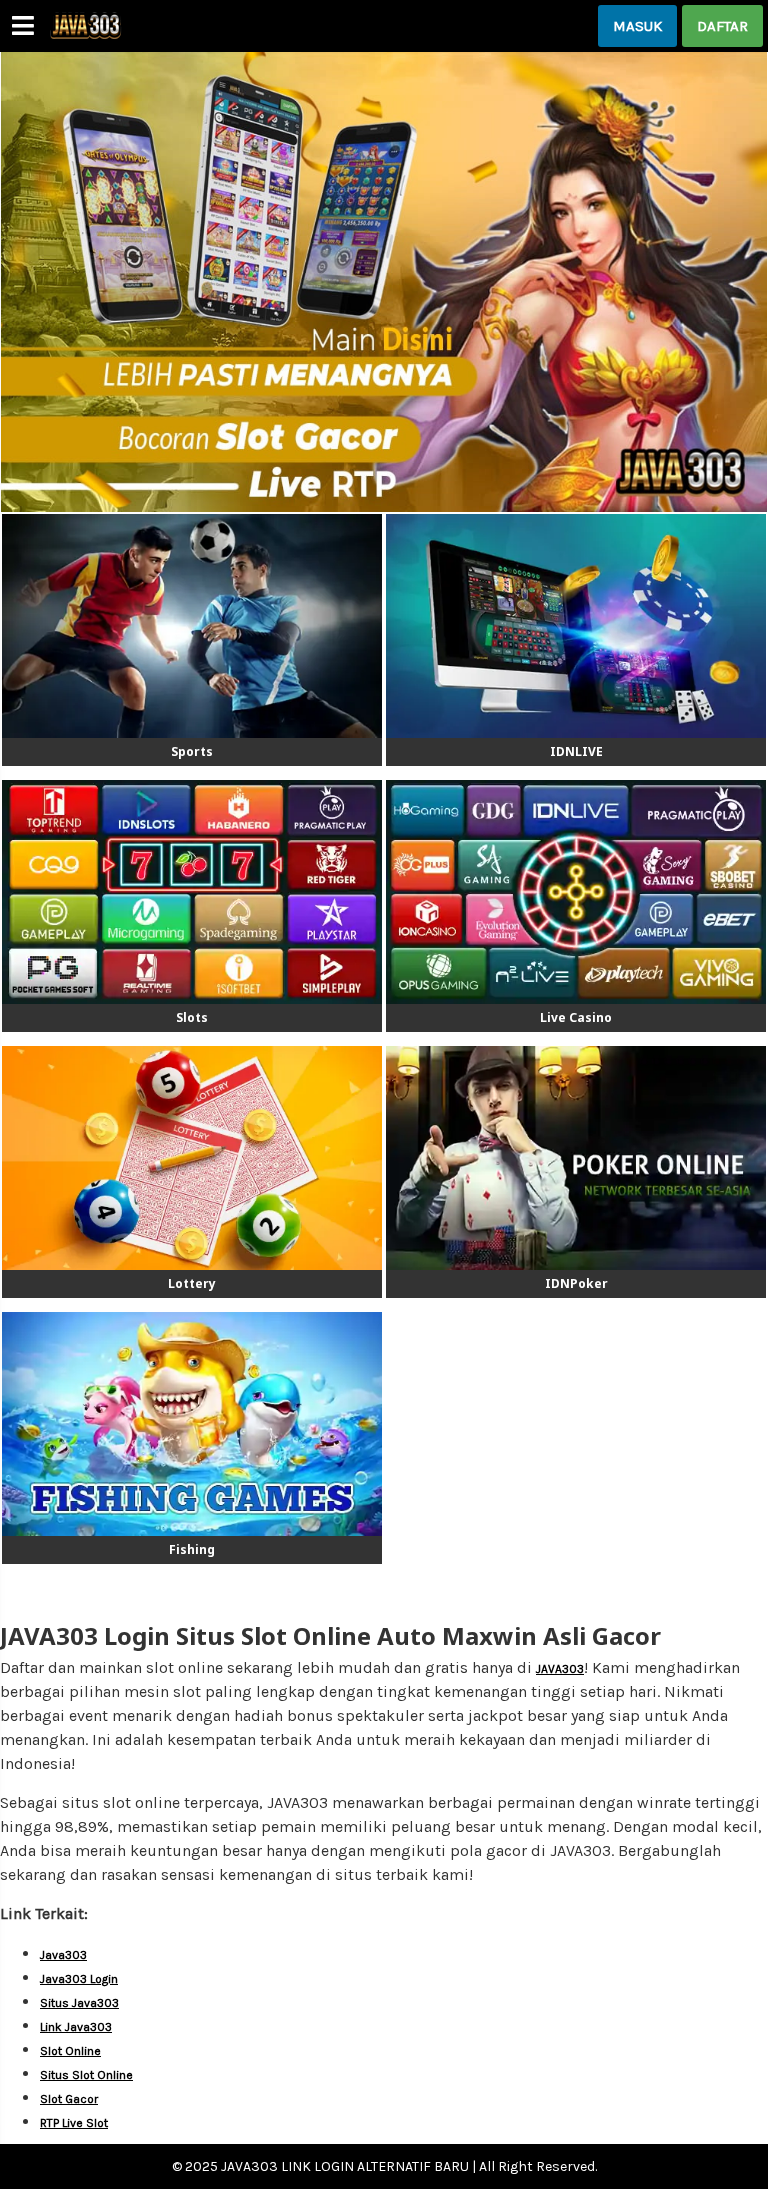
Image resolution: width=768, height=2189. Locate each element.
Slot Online (70, 2051)
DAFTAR (722, 26)
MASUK (637, 26)
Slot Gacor (69, 2099)
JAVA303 (560, 1669)
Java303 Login (79, 1979)
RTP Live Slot (74, 2123)
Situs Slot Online (86, 2075)
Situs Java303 (79, 2003)
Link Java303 (76, 2027)
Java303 (63, 1955)
